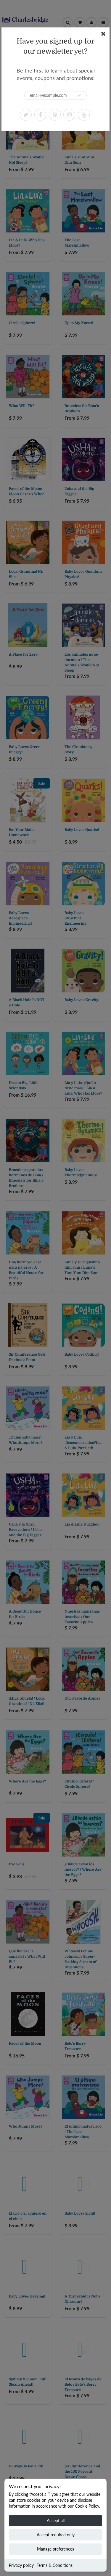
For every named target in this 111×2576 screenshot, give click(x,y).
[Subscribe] (79, 96)
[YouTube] (84, 115)
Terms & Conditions (55, 2565)
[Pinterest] (55, 115)
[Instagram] (69, 115)
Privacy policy (21, 2565)
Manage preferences (55, 2549)
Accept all (56, 2521)
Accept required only (56, 2535)
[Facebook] (40, 115)
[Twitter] (26, 115)
